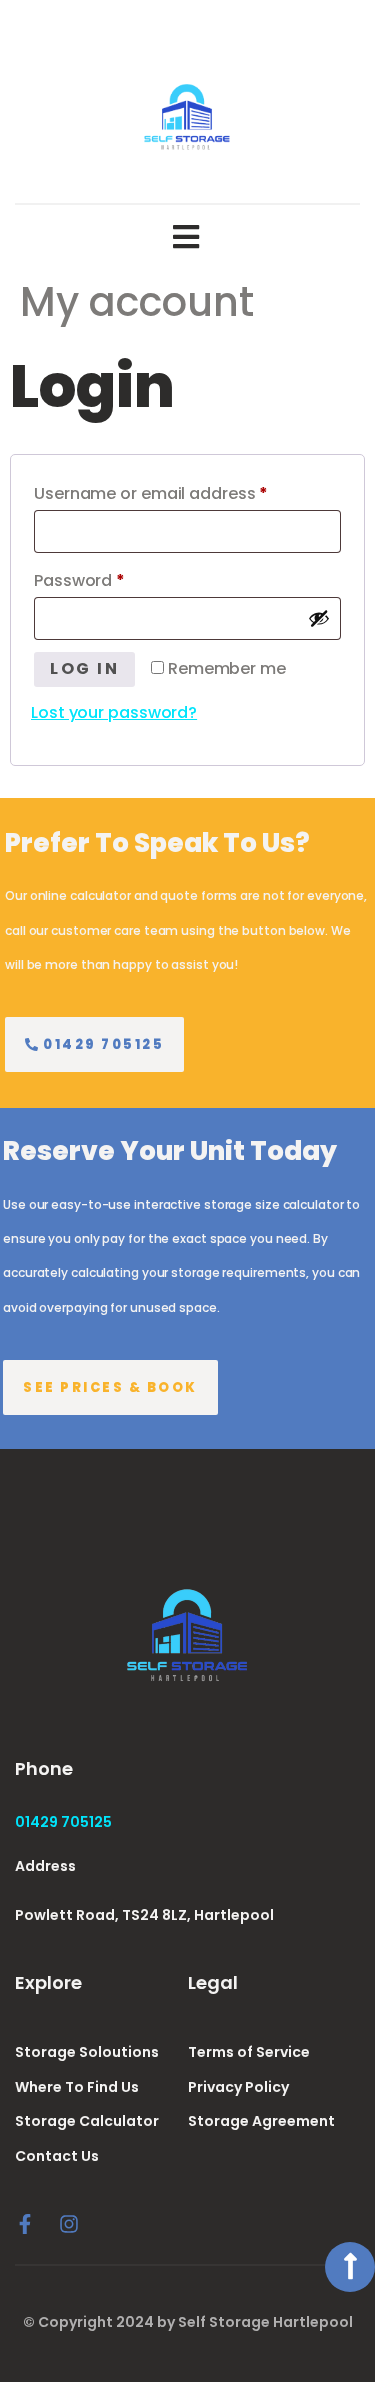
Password (114, 578)
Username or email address (186, 491)
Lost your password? (114, 712)
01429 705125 (63, 1822)
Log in (84, 668)
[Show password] (319, 618)
